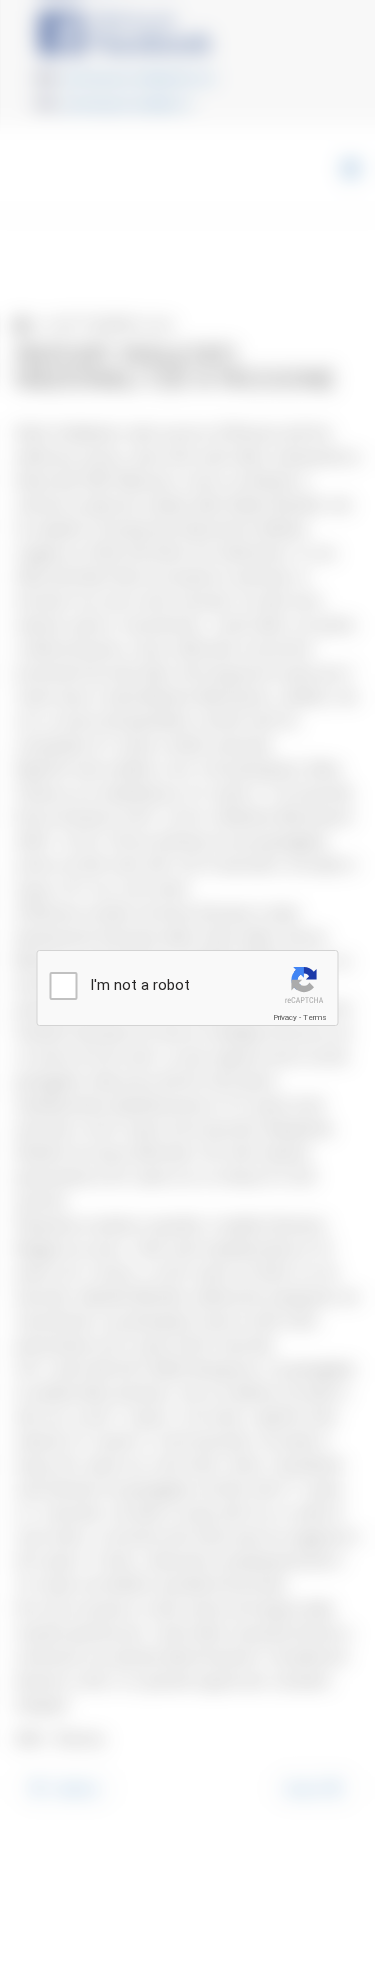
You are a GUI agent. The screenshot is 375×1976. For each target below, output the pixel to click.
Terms (315, 1017)
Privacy (285, 1017)
